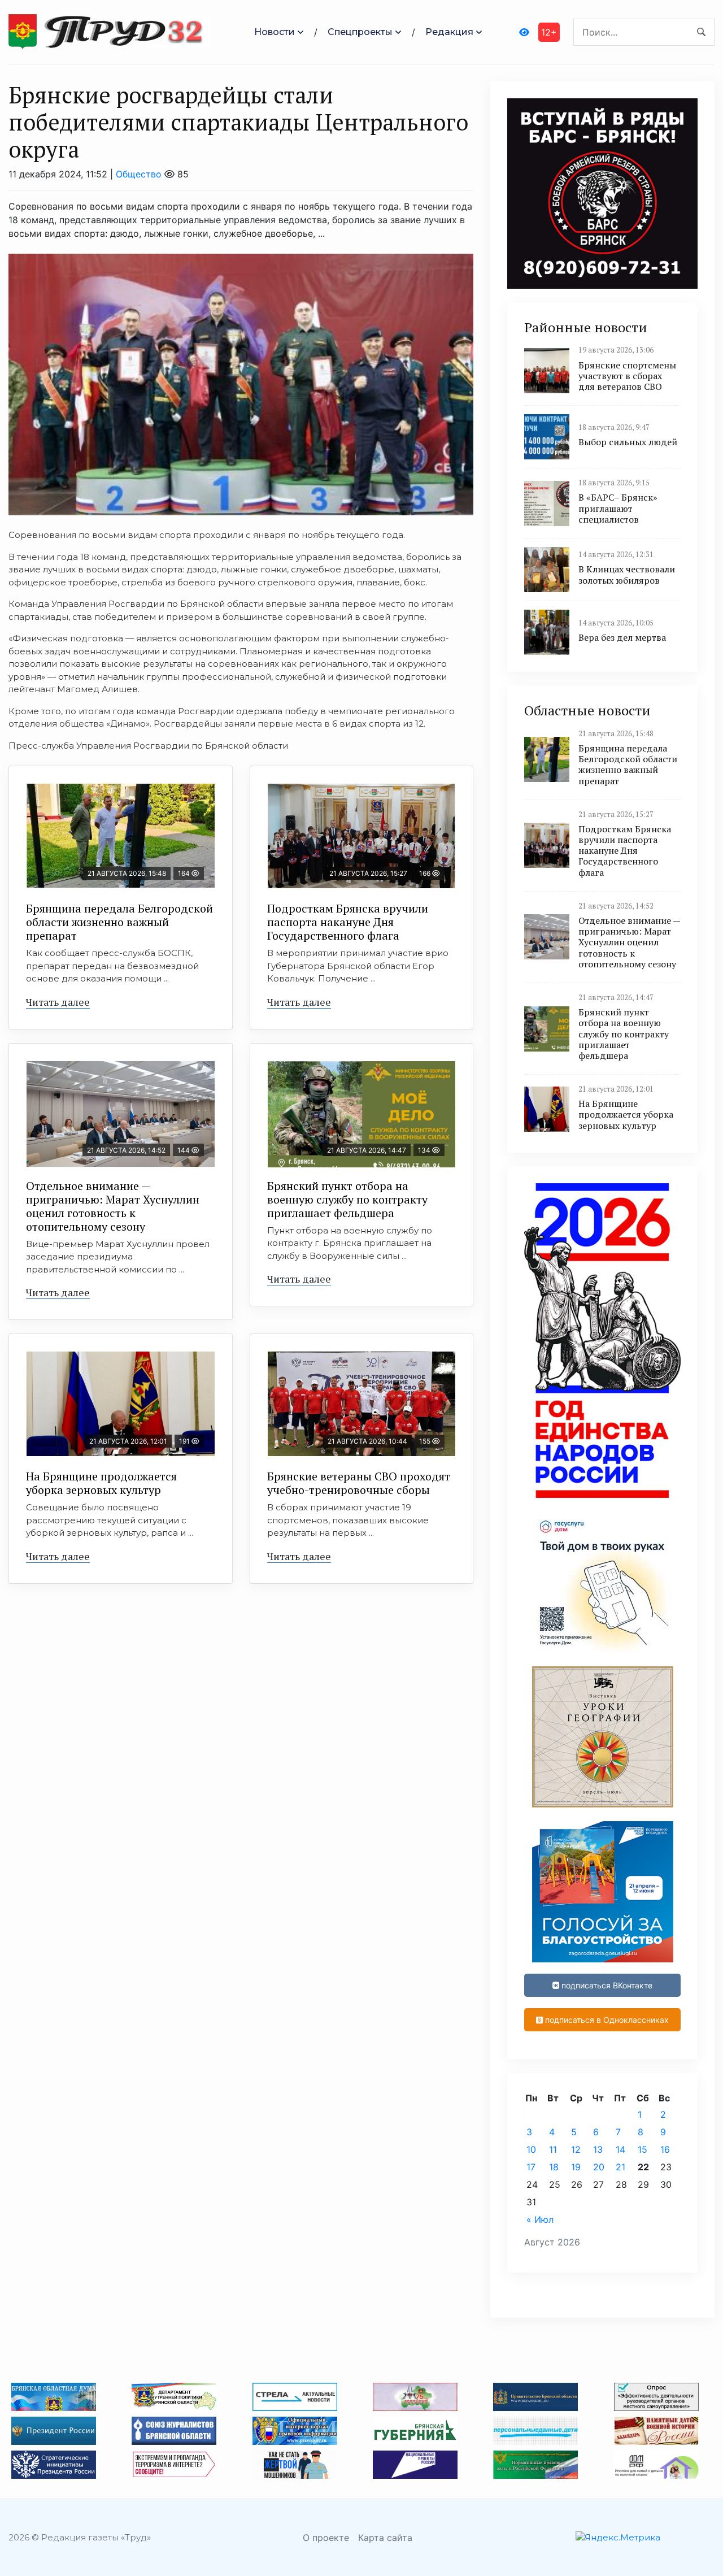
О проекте (326, 2538)
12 (576, 2149)
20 (599, 2167)
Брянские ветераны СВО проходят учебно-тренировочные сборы (359, 1483)
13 (598, 2149)
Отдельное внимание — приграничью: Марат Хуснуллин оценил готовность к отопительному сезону (113, 1206)
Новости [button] (275, 32)
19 (576, 2167)
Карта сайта (385, 2538)
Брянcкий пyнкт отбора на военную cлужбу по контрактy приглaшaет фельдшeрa (347, 1199)
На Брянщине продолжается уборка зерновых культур (101, 1483)
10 (531, 2149)
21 (620, 2167)
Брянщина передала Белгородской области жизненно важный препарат (119, 922)
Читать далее (58, 1002)
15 (643, 2149)
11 (553, 2149)
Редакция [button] (449, 32)
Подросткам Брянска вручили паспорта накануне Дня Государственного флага (348, 922)
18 (554, 2167)
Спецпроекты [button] (360, 32)
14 (620, 2149)
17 (531, 2167)
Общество (139, 174)
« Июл (540, 2219)
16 (665, 2149)
